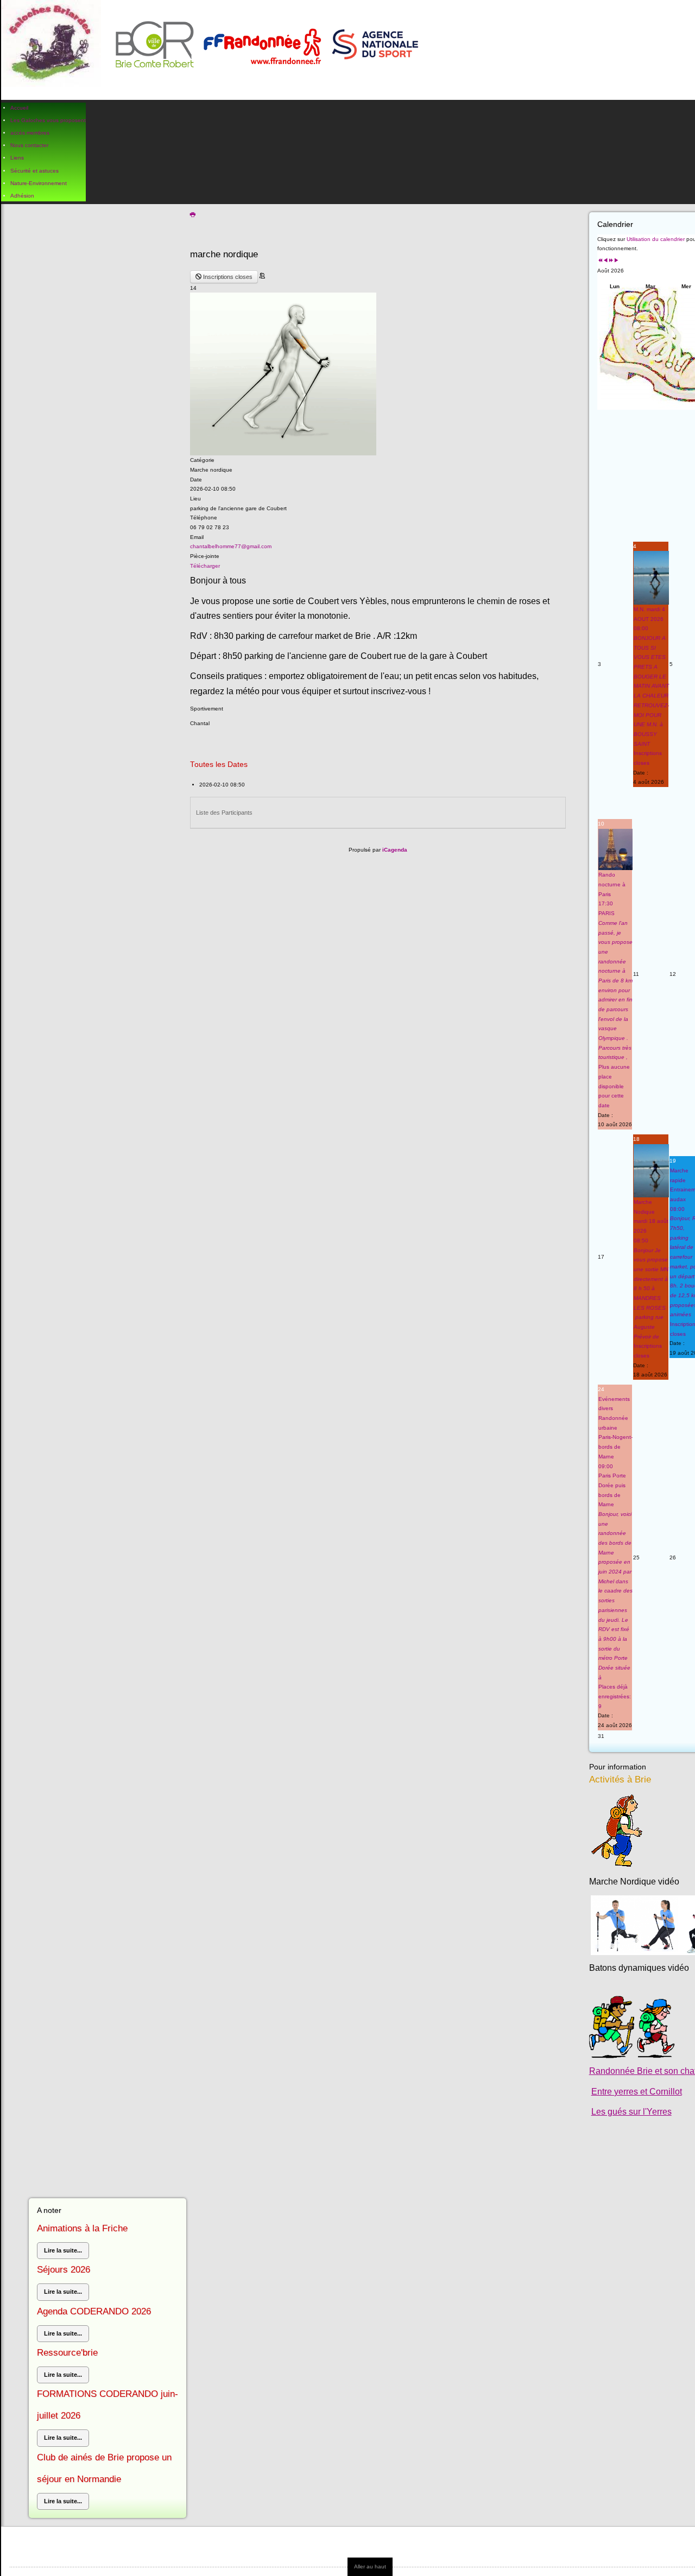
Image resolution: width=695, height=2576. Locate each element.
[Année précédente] (600, 261)
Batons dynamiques (627, 1968)
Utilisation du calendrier (656, 239)
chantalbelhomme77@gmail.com (231, 546)
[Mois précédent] (605, 261)
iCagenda (395, 850)
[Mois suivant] (616, 261)
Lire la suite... (63, 2250)
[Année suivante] (611, 261)
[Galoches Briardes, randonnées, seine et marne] (214, 50)
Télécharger (205, 566)
